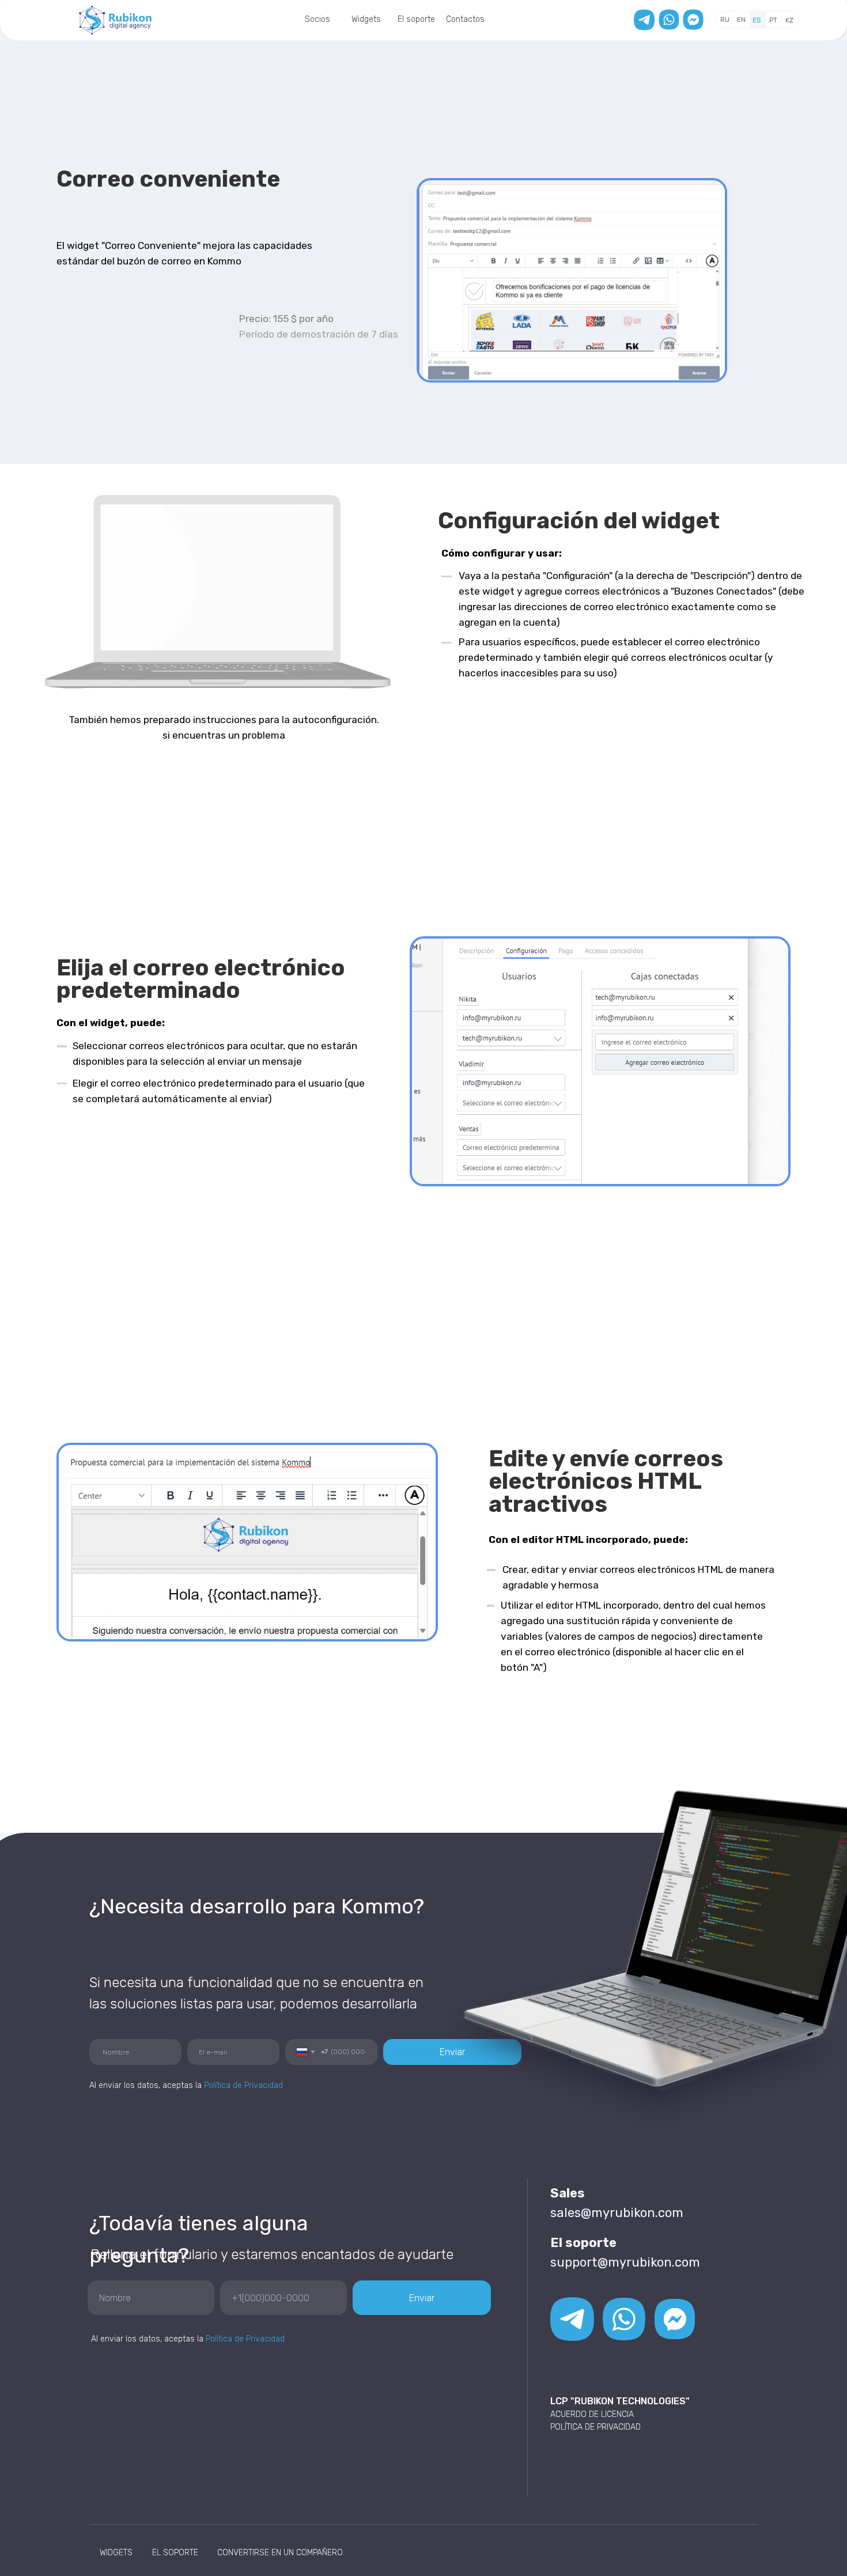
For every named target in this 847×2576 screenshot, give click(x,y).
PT (773, 20)
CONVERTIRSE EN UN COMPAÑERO (280, 2553)
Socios (317, 19)
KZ (789, 20)
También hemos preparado (131, 720)
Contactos (465, 19)
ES (757, 20)
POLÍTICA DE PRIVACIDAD (595, 2427)
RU (725, 20)
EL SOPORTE (175, 2553)
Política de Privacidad (245, 2339)
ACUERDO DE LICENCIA (592, 2414)
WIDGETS (116, 2553)
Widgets (366, 19)
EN (741, 20)
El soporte (416, 19)
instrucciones (225, 720)
